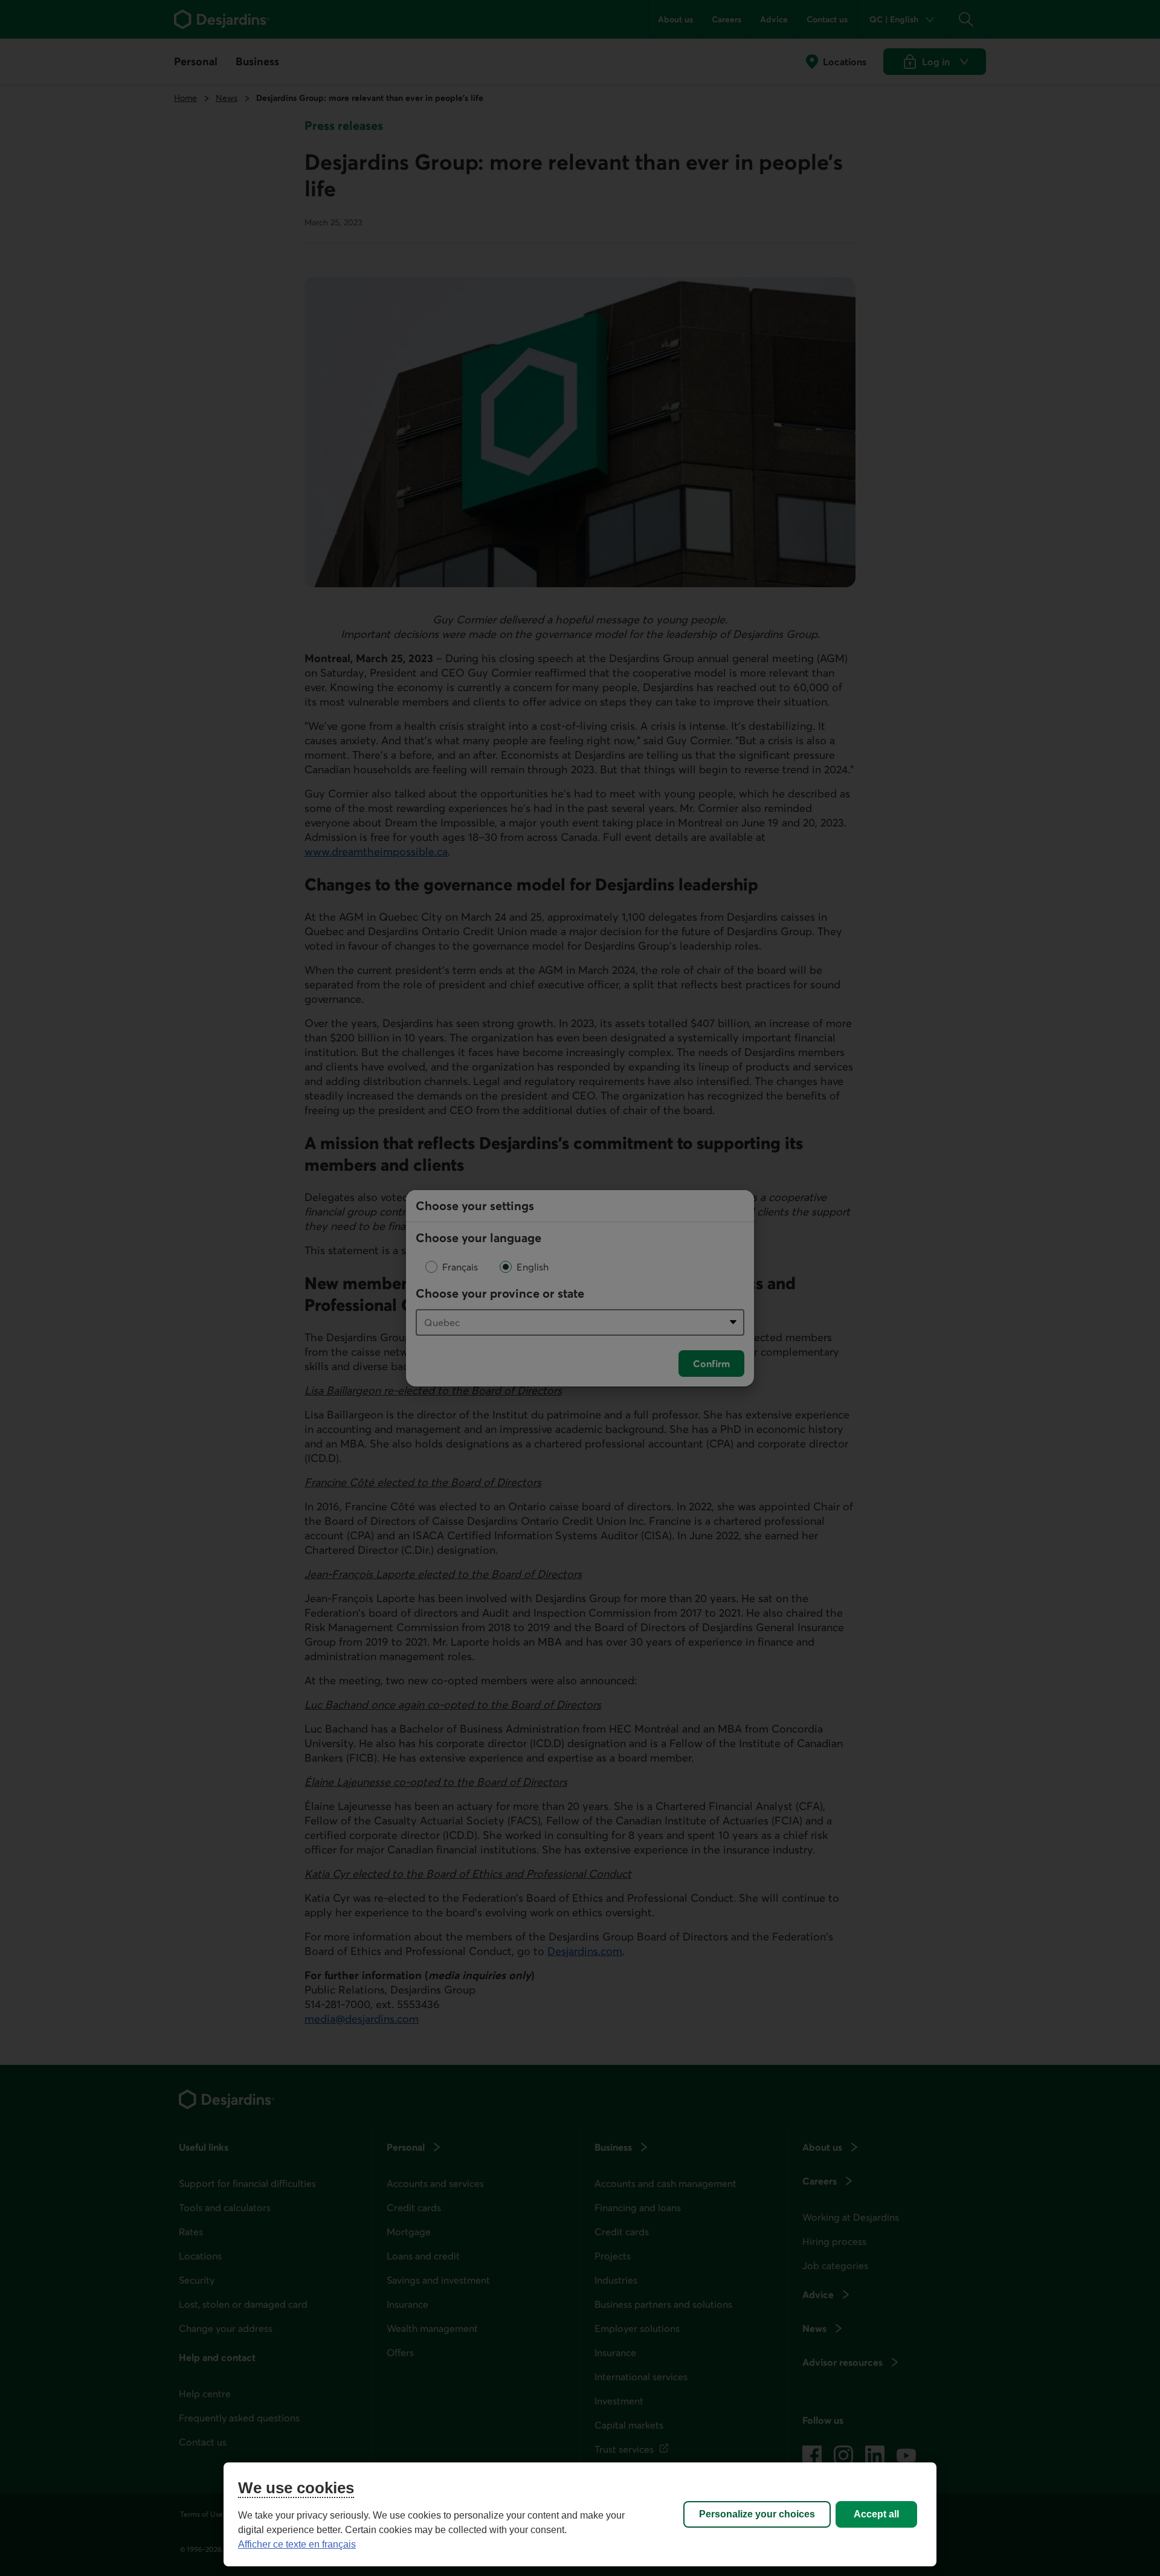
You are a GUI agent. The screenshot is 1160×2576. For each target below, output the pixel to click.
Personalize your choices (757, 2514)
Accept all (876, 2514)
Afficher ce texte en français (297, 2544)
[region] (580, 2514)
